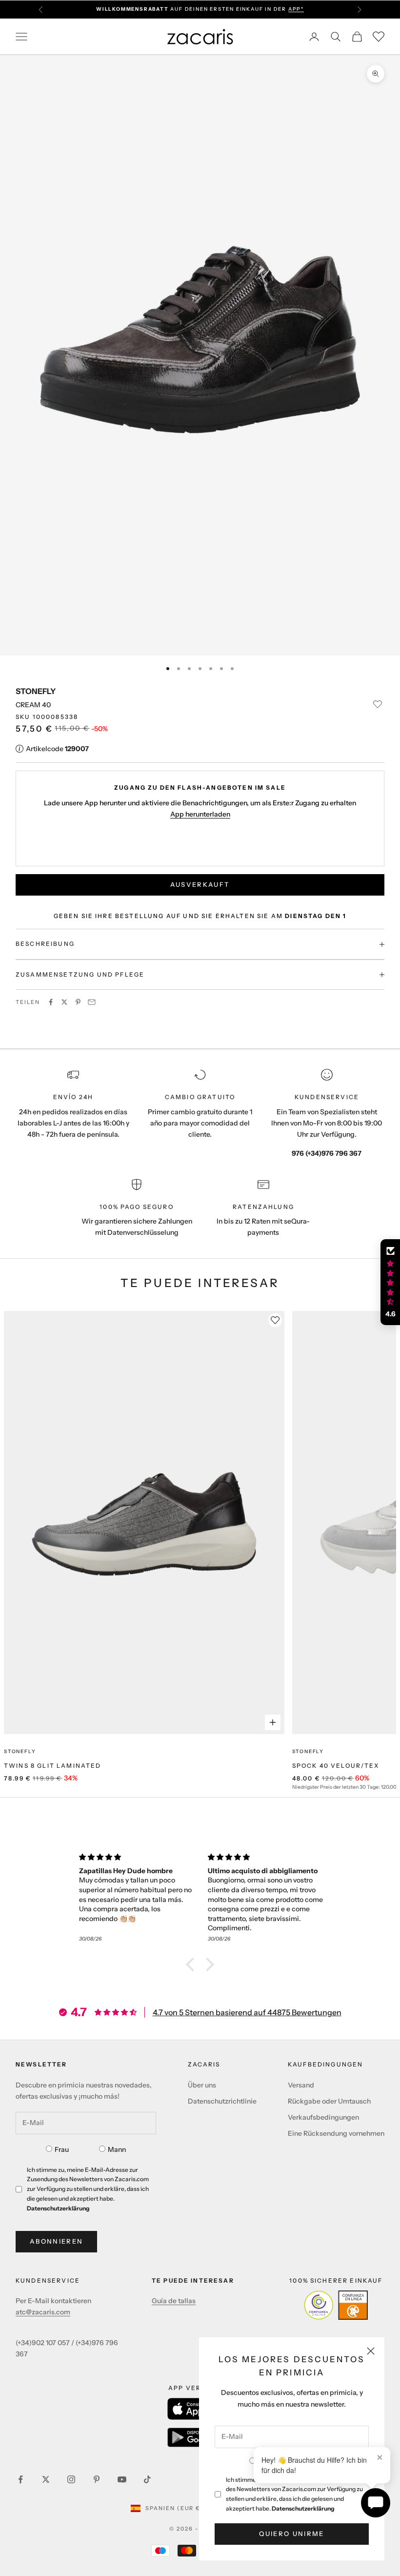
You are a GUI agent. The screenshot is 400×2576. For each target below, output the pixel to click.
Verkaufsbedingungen (323, 2117)
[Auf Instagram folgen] (71, 2479)
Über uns (202, 2085)
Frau (62, 2149)
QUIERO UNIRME (291, 2534)
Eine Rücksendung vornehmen (336, 2133)
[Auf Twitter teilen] (64, 1002)
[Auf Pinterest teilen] (78, 1002)
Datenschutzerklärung (303, 2508)
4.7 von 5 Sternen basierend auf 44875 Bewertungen (247, 2012)
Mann (117, 2149)
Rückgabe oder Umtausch (329, 2101)
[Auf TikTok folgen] (147, 2479)
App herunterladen (200, 814)
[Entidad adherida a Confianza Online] (336, 2305)
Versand (301, 2085)
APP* (296, 9)
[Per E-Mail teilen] (92, 1002)
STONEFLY (36, 691)
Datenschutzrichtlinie (222, 2101)
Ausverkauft (200, 884)
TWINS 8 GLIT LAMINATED (53, 1766)
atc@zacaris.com (43, 2312)
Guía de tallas (174, 2301)
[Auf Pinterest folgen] (97, 2479)
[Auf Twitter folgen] (46, 2479)
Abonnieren (56, 2241)
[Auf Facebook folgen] (20, 2479)
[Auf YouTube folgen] (122, 2479)
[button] (193, 1964)
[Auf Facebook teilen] (51, 1002)
